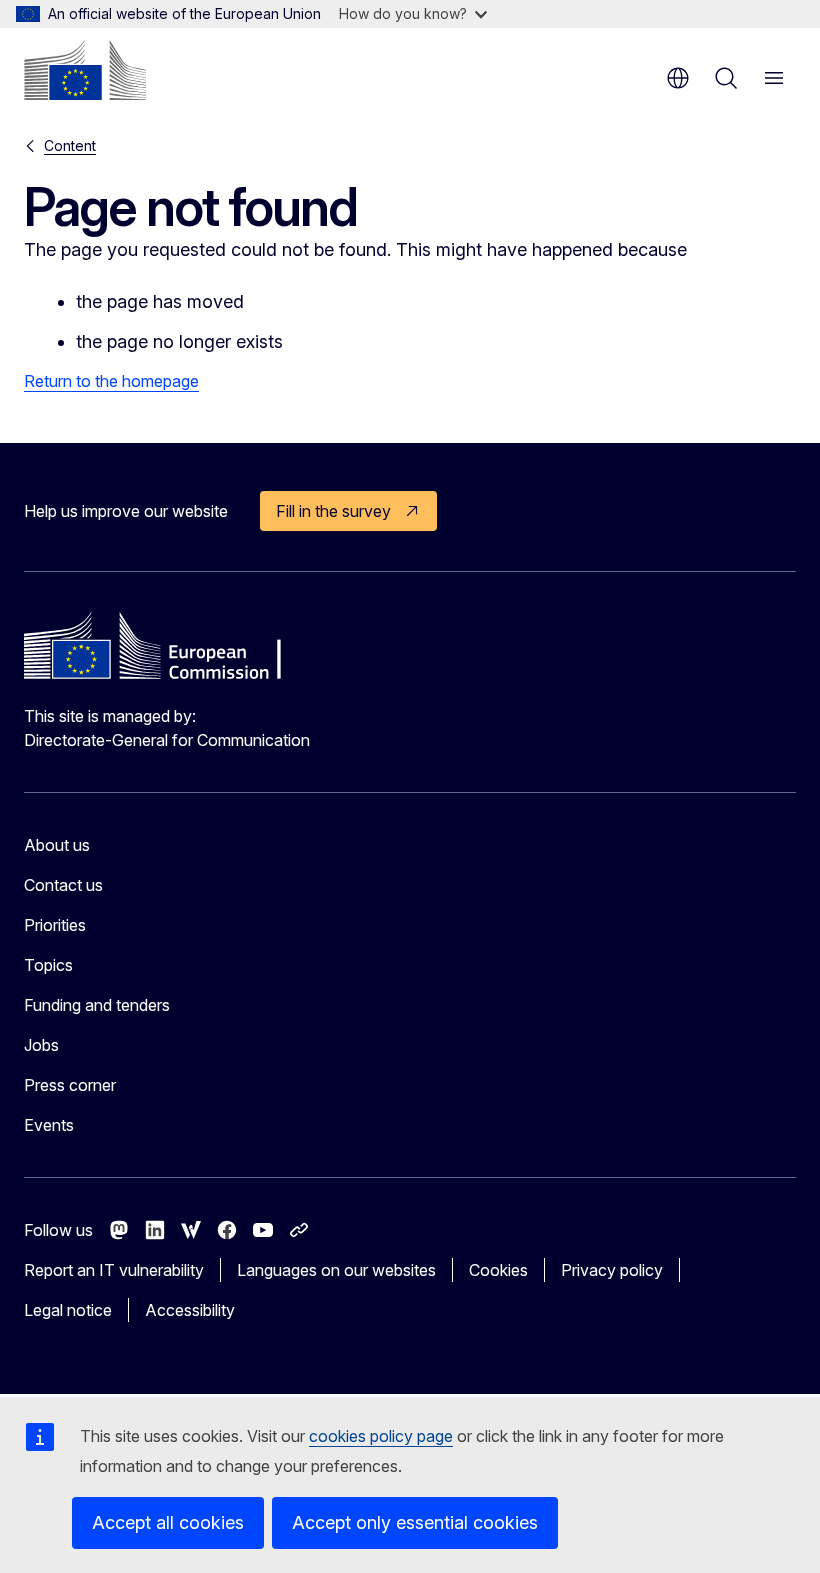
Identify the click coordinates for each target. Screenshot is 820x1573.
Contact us (63, 885)
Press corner (70, 1085)
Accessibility (190, 1310)
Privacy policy (612, 1270)
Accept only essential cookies (415, 1522)
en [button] (678, 78)
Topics (48, 965)
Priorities (55, 925)
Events (49, 1125)
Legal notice (68, 1310)
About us (57, 845)
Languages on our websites (336, 1270)
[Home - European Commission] (85, 70)
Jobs (41, 1045)
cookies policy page (381, 1436)
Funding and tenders (97, 1005)
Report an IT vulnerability (114, 1270)
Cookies (498, 1270)
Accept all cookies (168, 1522)
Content (70, 145)
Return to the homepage (111, 381)
